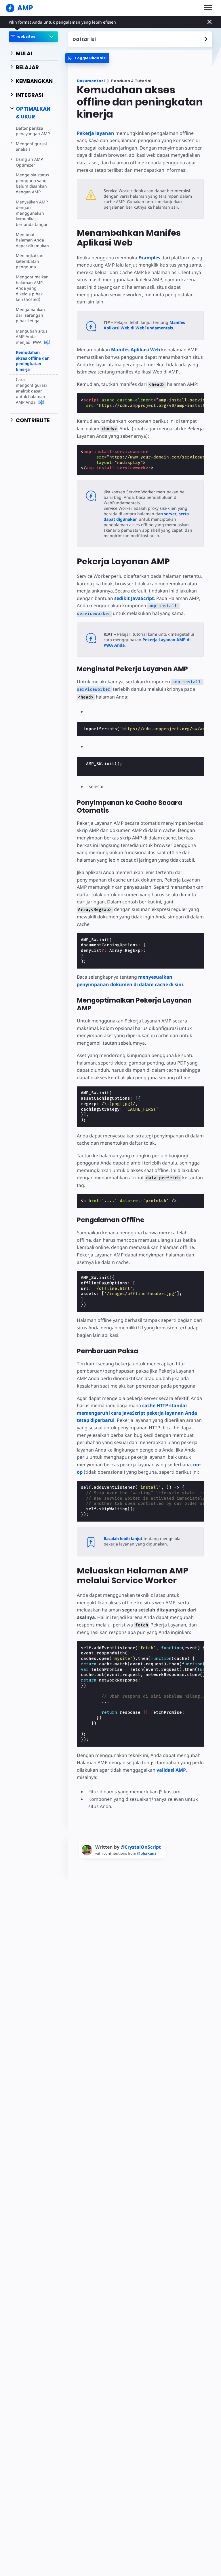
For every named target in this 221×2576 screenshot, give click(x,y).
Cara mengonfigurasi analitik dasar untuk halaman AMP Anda (31, 391)
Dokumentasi (91, 81)
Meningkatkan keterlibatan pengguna (30, 261)
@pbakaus (147, 1853)
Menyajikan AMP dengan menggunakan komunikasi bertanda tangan (32, 213)
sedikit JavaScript (134, 598)
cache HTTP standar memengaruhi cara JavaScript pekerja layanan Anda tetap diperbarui (137, 1413)
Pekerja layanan (96, 133)
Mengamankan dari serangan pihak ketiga (30, 315)
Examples (149, 258)
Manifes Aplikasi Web (136, 350)
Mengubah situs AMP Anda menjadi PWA (32, 337)
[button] (208, 8)
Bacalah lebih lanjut (123, 1538)
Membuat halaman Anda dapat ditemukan (32, 240)
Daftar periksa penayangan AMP (33, 131)
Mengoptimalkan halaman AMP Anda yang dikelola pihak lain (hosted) (32, 288)
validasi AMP (171, 1770)
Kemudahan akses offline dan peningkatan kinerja (33, 361)
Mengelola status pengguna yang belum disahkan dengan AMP (33, 183)
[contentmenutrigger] (140, 39)
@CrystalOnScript (141, 1847)
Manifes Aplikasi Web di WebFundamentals (144, 325)
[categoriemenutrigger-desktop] (87, 58)
